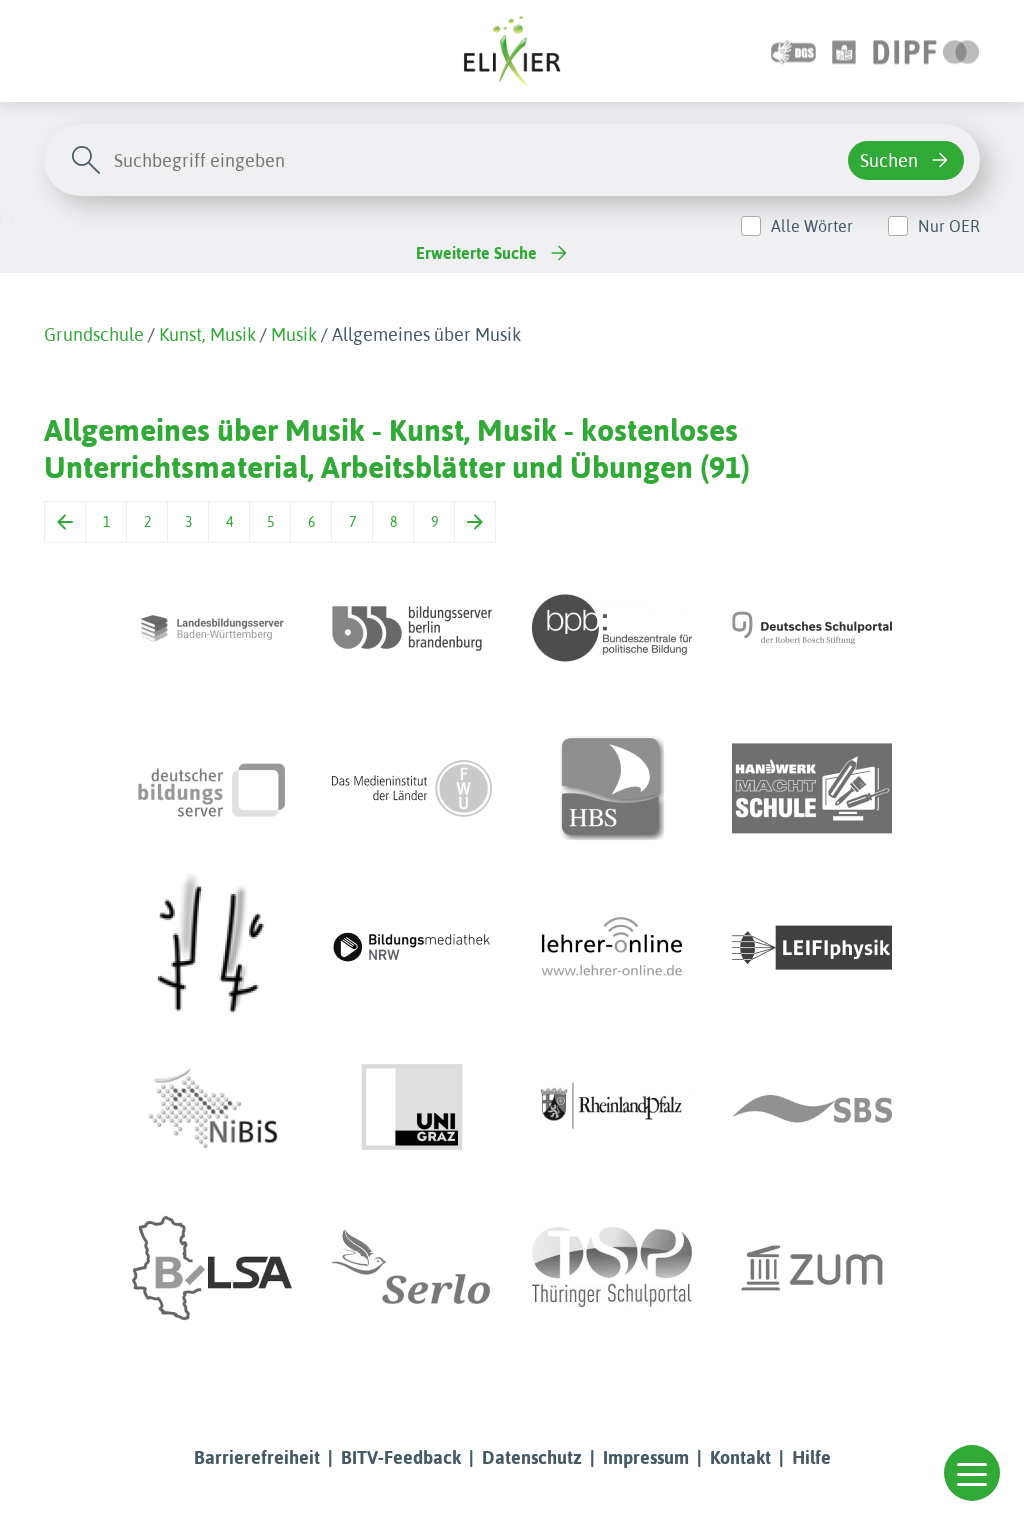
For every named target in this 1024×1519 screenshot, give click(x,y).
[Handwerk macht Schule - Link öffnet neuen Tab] (812, 788)
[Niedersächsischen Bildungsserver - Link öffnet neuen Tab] (212, 1108)
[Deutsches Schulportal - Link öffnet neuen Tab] (812, 628)
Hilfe (811, 1457)
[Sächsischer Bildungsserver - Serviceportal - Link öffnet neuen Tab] (812, 1108)
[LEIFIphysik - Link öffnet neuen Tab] (812, 948)
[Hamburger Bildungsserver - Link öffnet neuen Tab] (612, 788)
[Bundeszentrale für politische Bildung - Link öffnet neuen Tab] (612, 628)
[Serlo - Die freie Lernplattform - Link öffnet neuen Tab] (412, 1268)
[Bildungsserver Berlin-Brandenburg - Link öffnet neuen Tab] (412, 628)
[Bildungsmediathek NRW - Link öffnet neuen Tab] (412, 948)
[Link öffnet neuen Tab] (926, 50)
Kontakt (740, 1457)
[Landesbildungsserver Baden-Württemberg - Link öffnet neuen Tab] (212, 628)
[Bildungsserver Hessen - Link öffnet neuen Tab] (212, 948)
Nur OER (949, 226)
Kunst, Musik (207, 334)
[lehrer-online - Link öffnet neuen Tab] (612, 948)
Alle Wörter (812, 226)
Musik (294, 334)
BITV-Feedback (401, 1457)
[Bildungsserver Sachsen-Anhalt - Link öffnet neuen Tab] (212, 1268)
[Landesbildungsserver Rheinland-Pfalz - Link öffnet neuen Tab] (612, 1108)
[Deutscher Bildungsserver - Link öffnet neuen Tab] (212, 788)
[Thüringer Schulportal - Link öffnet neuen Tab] (612, 1268)
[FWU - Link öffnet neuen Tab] (412, 788)
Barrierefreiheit (257, 1457)
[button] (972, 1473)
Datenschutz (532, 1457)
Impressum (646, 1457)
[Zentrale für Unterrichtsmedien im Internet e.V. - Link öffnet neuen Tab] (812, 1268)
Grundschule (94, 334)
